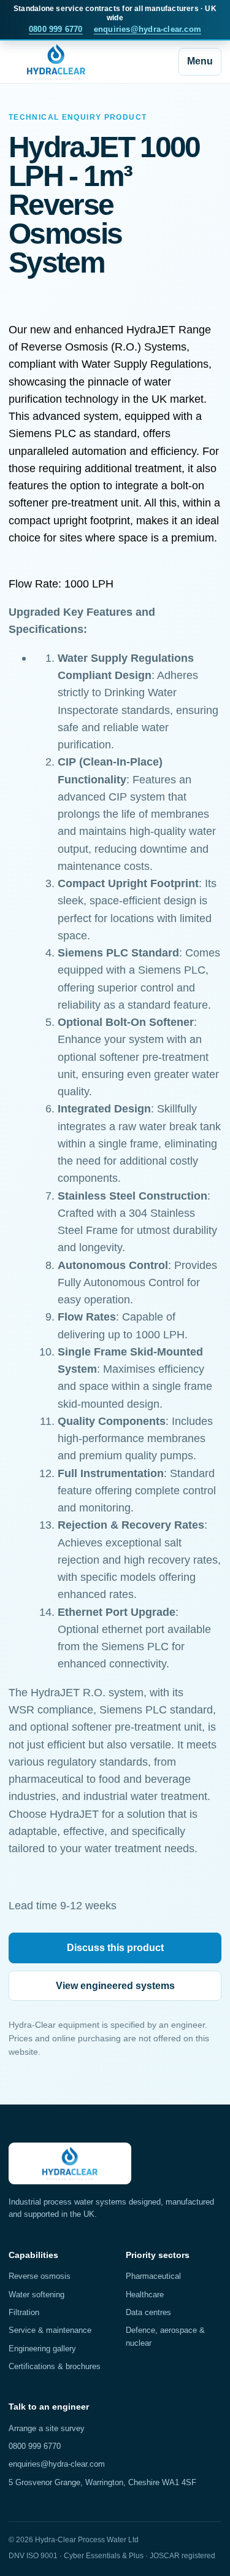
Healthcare (145, 2295)
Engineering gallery (42, 2349)
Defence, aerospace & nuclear (165, 2336)
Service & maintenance (50, 2330)
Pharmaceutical (153, 2276)
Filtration (24, 2312)
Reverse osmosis (40, 2276)
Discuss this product (115, 1948)
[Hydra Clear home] (56, 62)
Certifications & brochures (55, 2366)
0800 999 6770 (56, 29)
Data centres (148, 2312)
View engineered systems (115, 1986)
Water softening (36, 2295)
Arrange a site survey (47, 2428)
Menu (200, 61)
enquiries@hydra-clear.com (148, 29)
